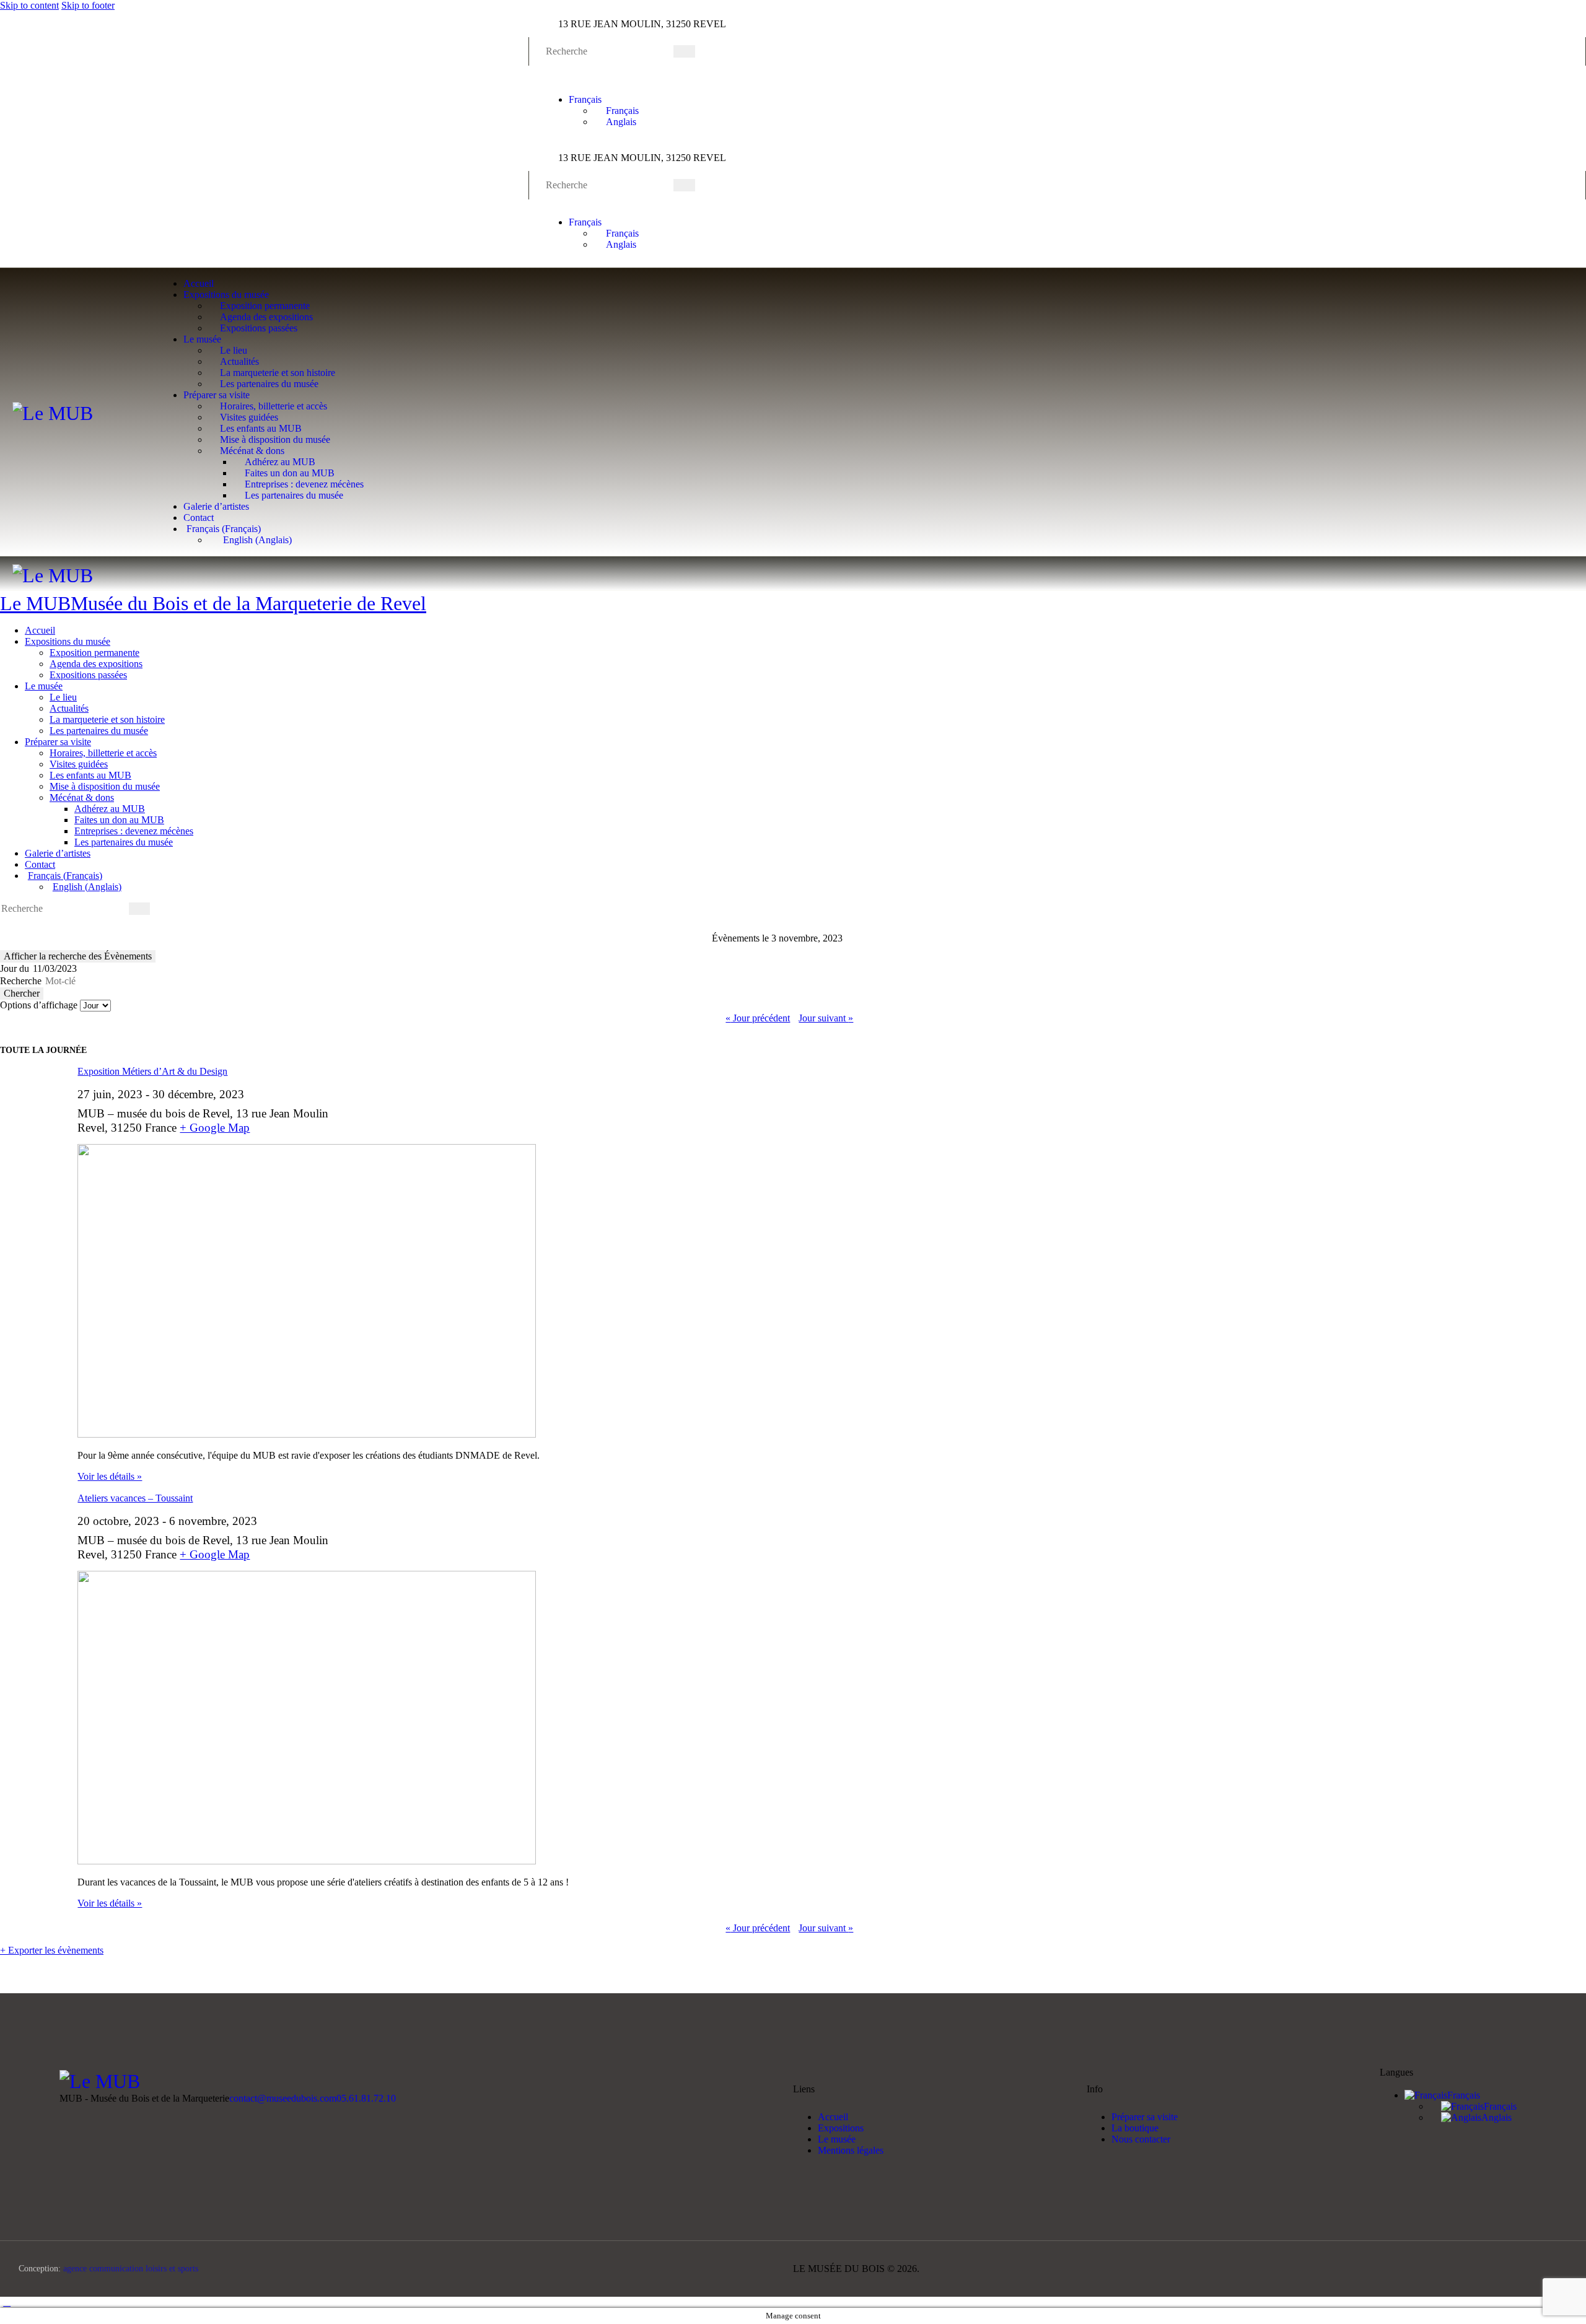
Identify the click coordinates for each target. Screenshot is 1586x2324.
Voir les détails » (110, 1476)
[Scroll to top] (7, 2302)
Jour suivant (826, 1018)
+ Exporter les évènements (52, 1950)
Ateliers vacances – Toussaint (135, 1498)
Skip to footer (88, 5)
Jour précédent (758, 1018)
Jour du (15, 968)
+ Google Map (215, 1128)
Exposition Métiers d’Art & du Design (152, 1071)
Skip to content (29, 5)
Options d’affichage (40, 1005)
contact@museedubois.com (283, 2098)
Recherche (21, 981)
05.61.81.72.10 (366, 2098)
